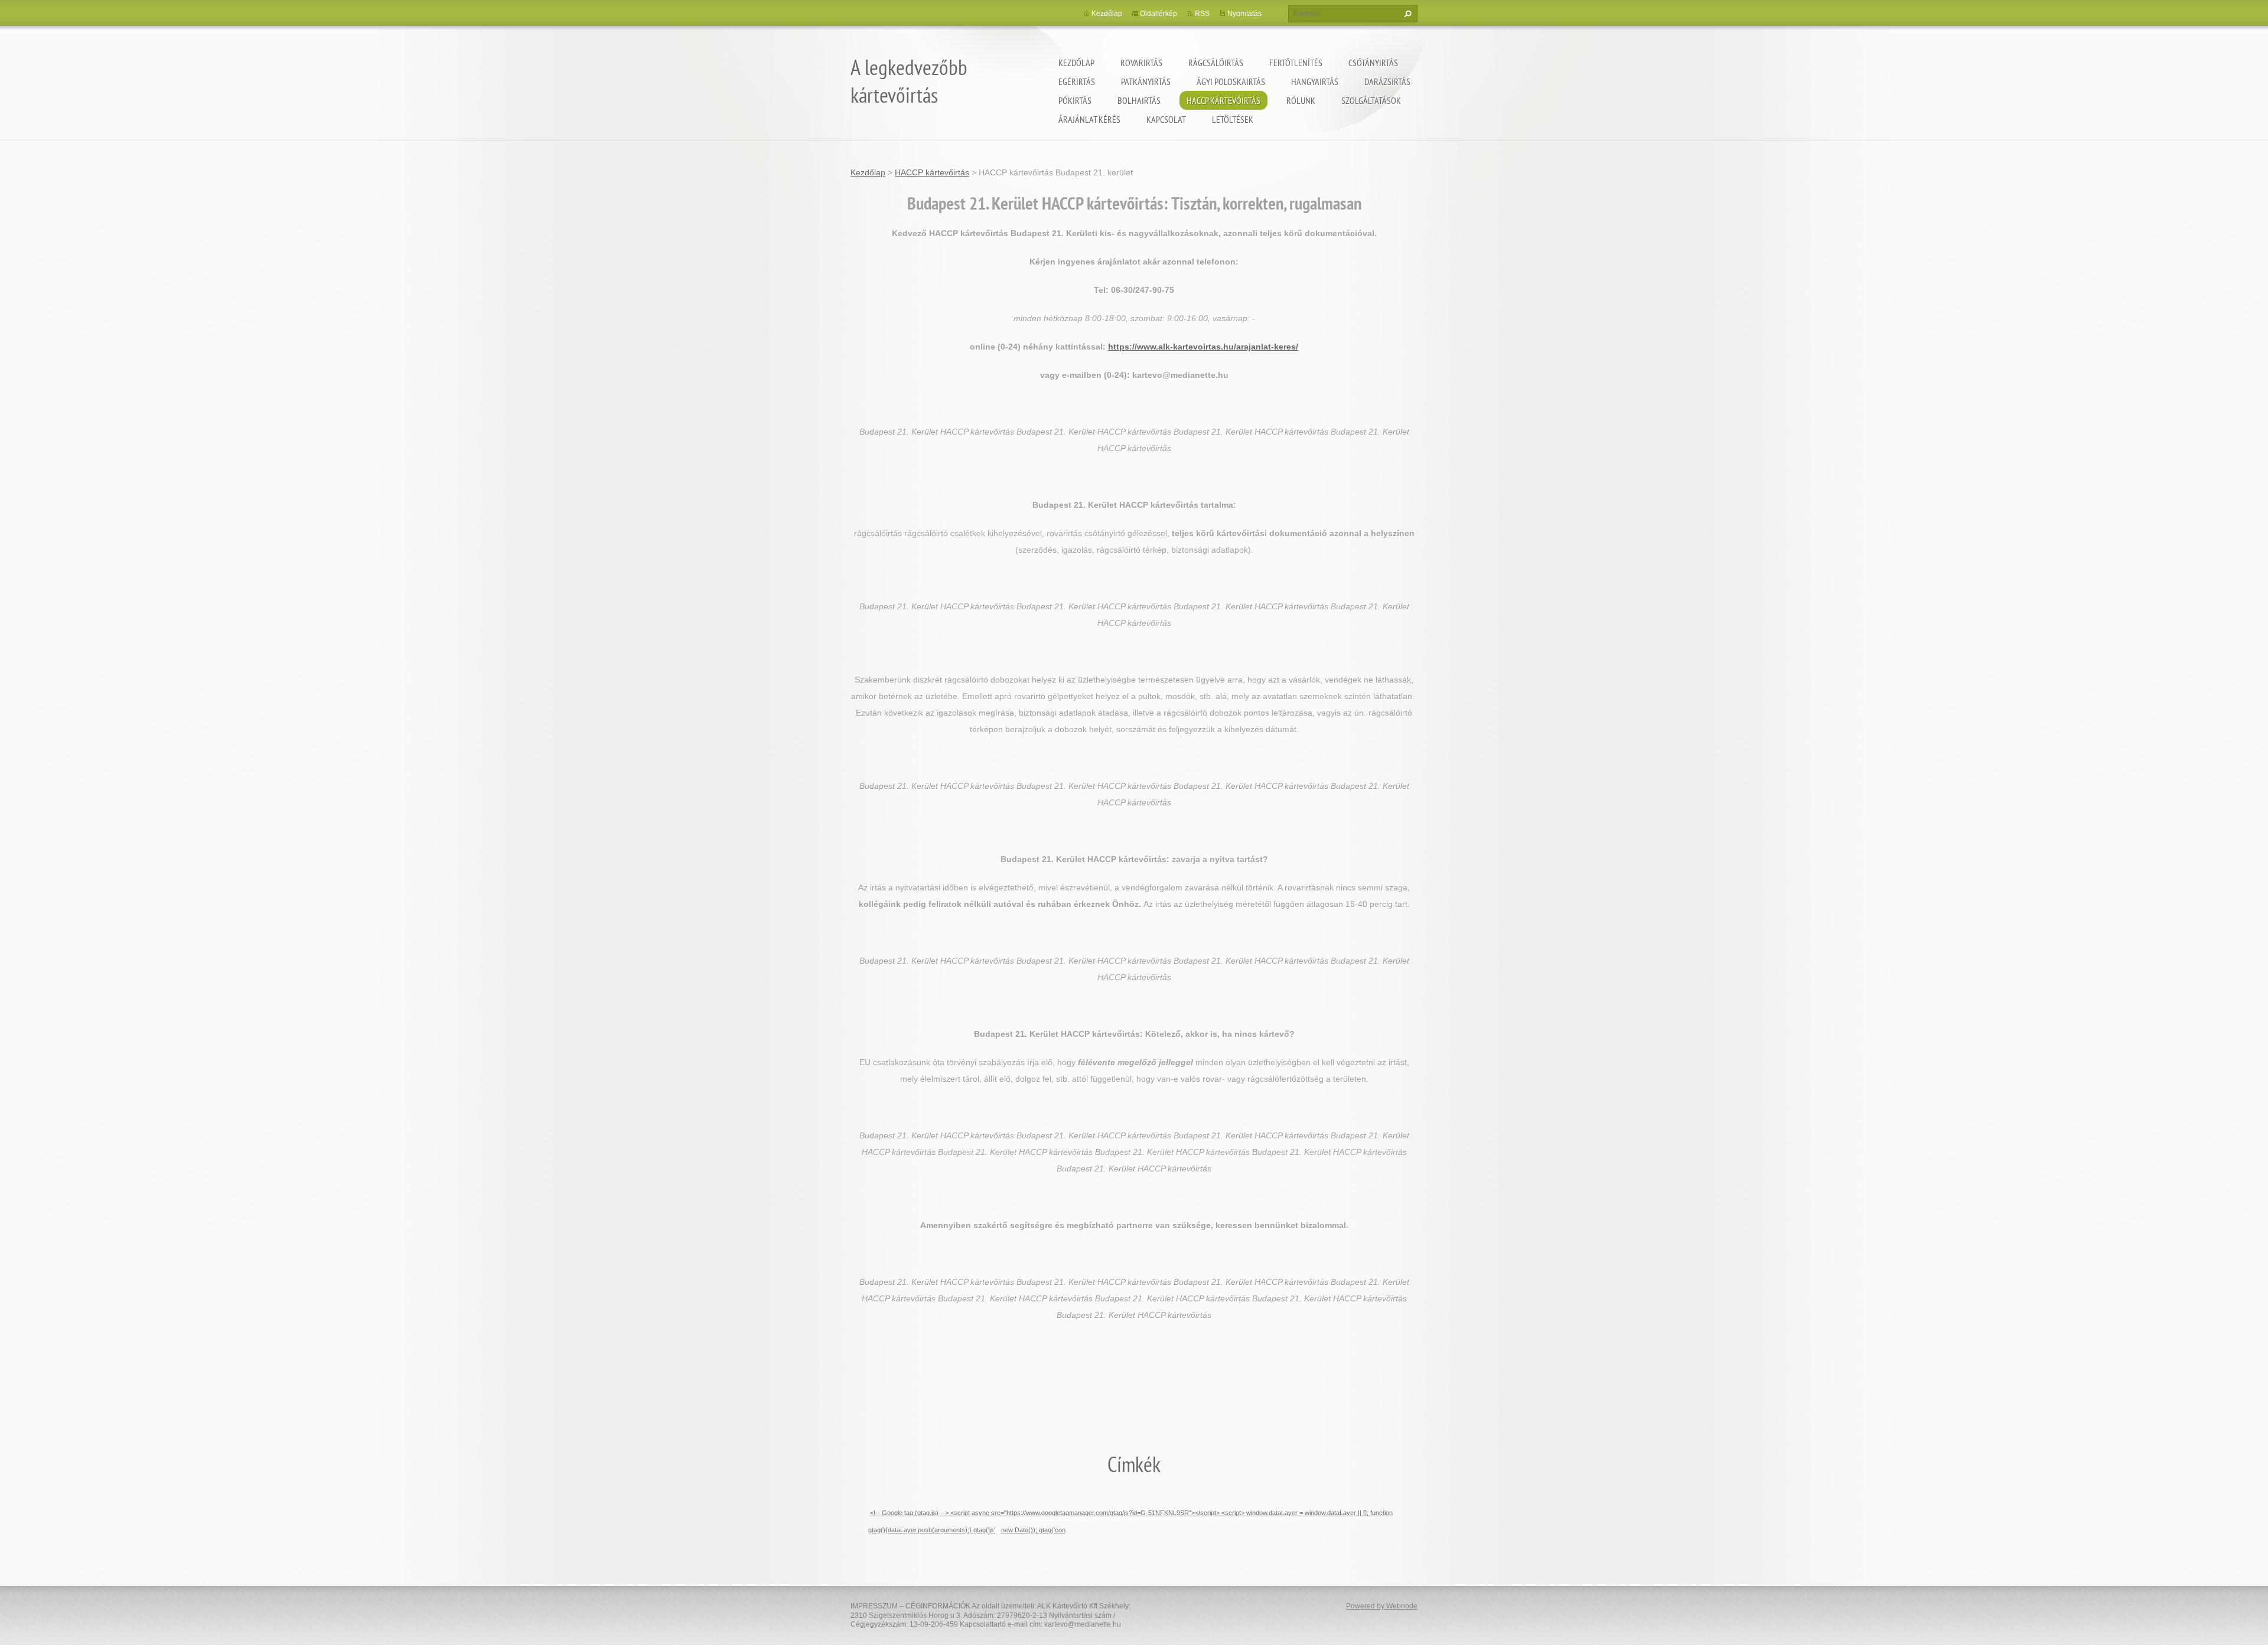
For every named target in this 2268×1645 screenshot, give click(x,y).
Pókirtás (1075, 100)
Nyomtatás (1244, 14)
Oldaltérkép (1159, 14)
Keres (1406, 14)
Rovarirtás (1141, 63)
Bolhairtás (1139, 100)
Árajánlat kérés (1089, 119)
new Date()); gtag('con (1033, 1530)
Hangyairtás (1315, 81)
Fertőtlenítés (1296, 63)
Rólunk (1301, 100)
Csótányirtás (1373, 63)
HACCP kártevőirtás (1223, 100)
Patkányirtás (1146, 81)
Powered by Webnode (1382, 1606)
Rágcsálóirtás (1216, 63)
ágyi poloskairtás (1231, 81)
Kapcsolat (1166, 119)
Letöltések (1233, 119)
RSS (1202, 14)
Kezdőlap (1076, 63)
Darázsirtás (1387, 81)
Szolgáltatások (1371, 100)
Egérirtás (1077, 81)
